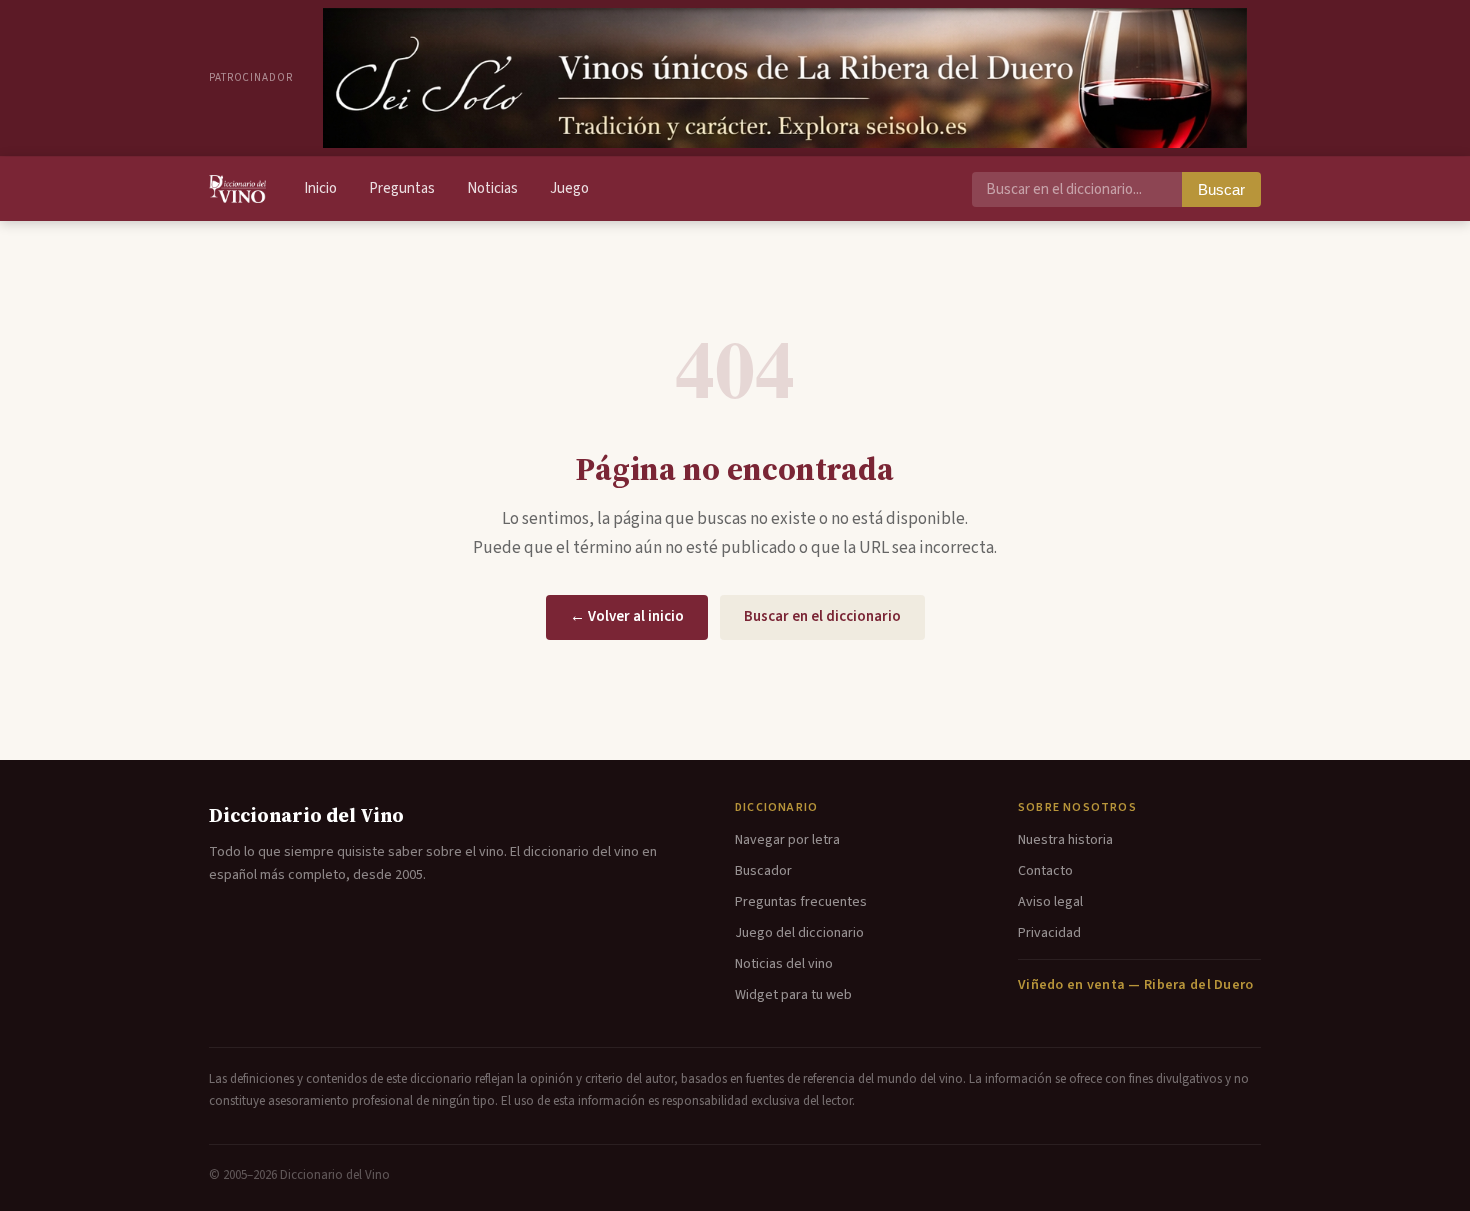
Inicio (320, 188)
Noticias (492, 188)
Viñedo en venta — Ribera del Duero (1136, 985)
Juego (569, 188)
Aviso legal (1050, 902)
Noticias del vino (784, 964)
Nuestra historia (1065, 840)
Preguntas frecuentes (801, 902)
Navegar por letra (787, 840)
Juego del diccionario (799, 933)
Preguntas (402, 188)
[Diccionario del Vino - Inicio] (237, 189)
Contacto (1045, 871)
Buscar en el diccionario (822, 616)
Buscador (763, 871)
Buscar (1221, 189)
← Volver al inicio (627, 616)
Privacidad (1049, 933)
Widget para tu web (793, 995)
